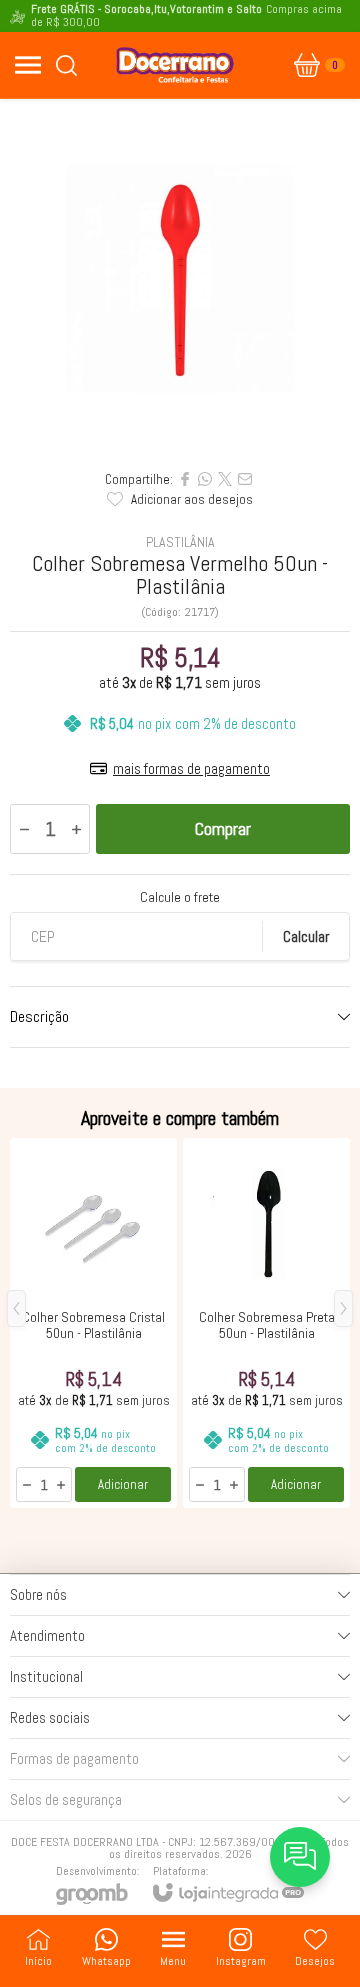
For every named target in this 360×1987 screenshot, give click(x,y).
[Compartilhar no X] (225, 479)
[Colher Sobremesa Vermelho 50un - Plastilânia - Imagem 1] (180, 279)
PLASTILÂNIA (180, 542)
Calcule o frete (180, 897)
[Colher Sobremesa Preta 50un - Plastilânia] (266, 1323)
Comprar (223, 828)
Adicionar (123, 1484)
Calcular (306, 936)
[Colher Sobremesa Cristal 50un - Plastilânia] (93, 1323)
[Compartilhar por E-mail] (245, 479)
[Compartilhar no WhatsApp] (205, 479)
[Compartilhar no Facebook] (185, 479)
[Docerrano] (175, 65)
